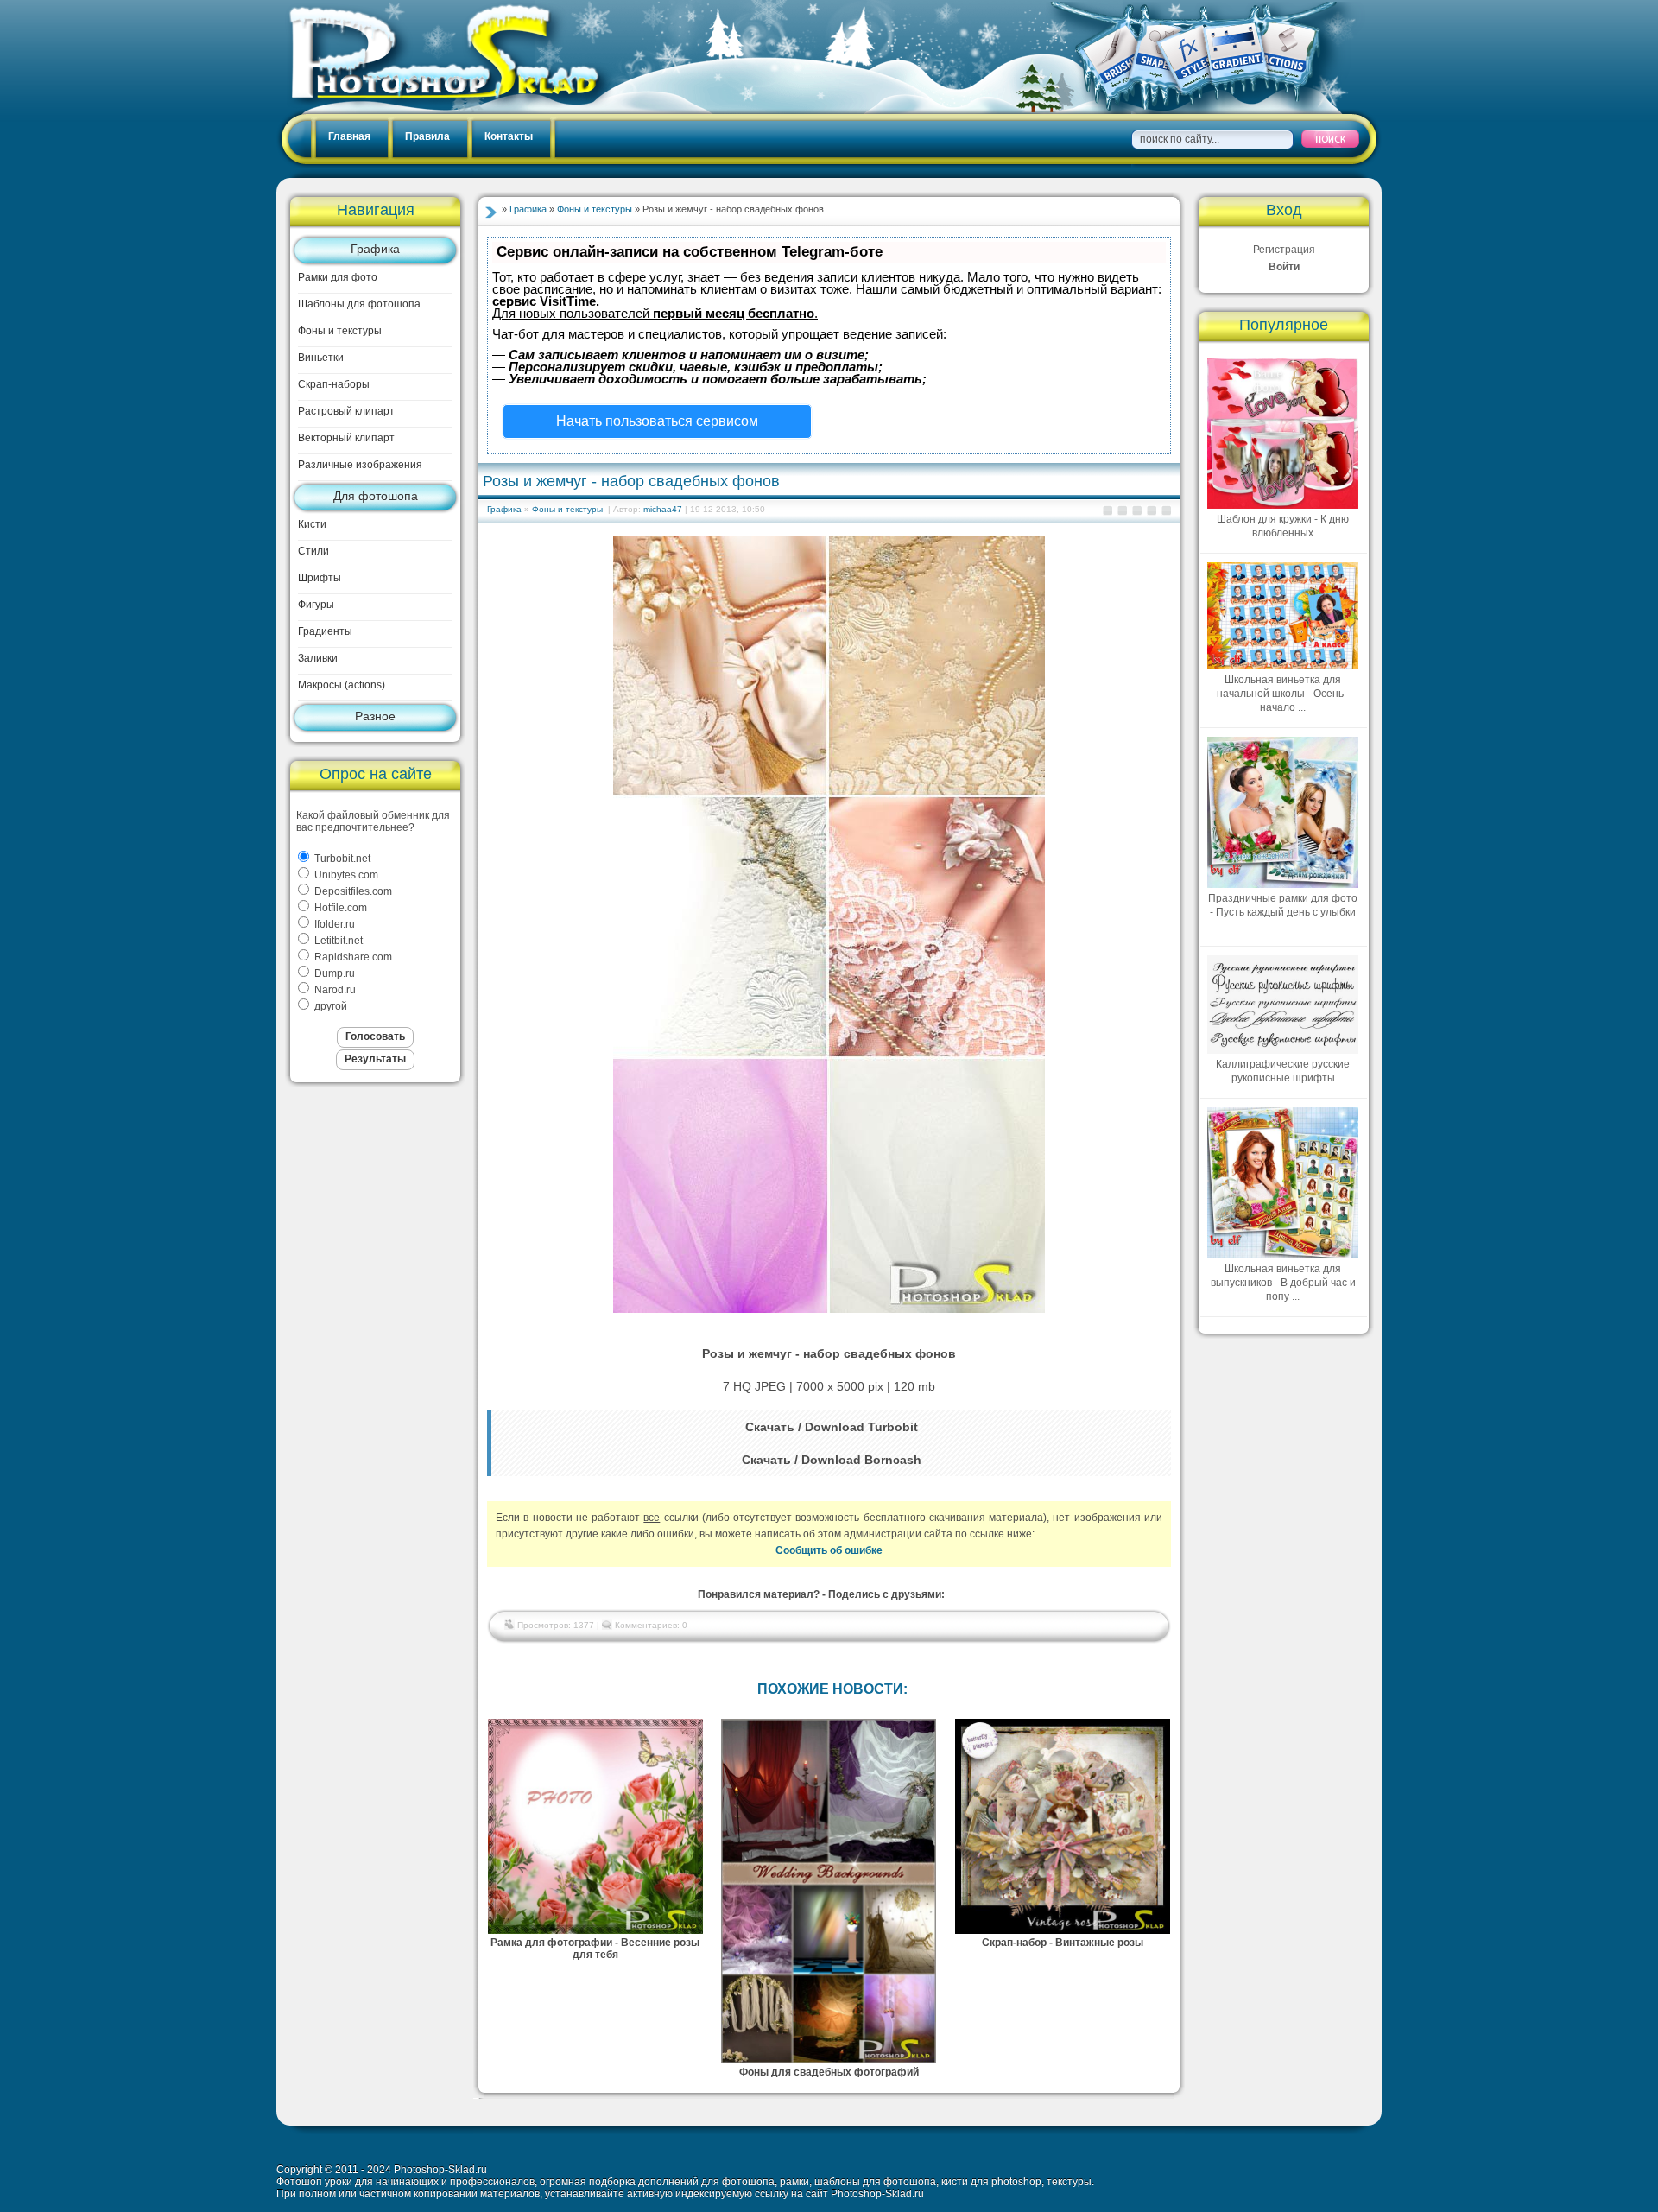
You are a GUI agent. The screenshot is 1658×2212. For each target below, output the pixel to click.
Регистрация (1284, 250)
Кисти (312, 524)
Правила (427, 136)
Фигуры (316, 605)
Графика (375, 249)
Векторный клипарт (346, 438)
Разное (375, 716)
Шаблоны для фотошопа (359, 304)
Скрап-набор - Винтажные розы (1063, 1943)
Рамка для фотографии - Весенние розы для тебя (595, 1949)
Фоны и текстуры (340, 331)
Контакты (509, 136)
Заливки (318, 658)
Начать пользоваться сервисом (657, 421)
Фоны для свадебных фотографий (829, 2072)
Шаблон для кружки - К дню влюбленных (1283, 526)
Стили (313, 551)
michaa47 (663, 509)
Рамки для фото (338, 277)
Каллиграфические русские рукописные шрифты (1283, 1071)
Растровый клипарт (346, 411)
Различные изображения (360, 465)
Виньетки (321, 358)
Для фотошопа (376, 496)
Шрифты (320, 578)
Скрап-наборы (334, 384)
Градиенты (325, 631)
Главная (349, 136)
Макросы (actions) (342, 685)
